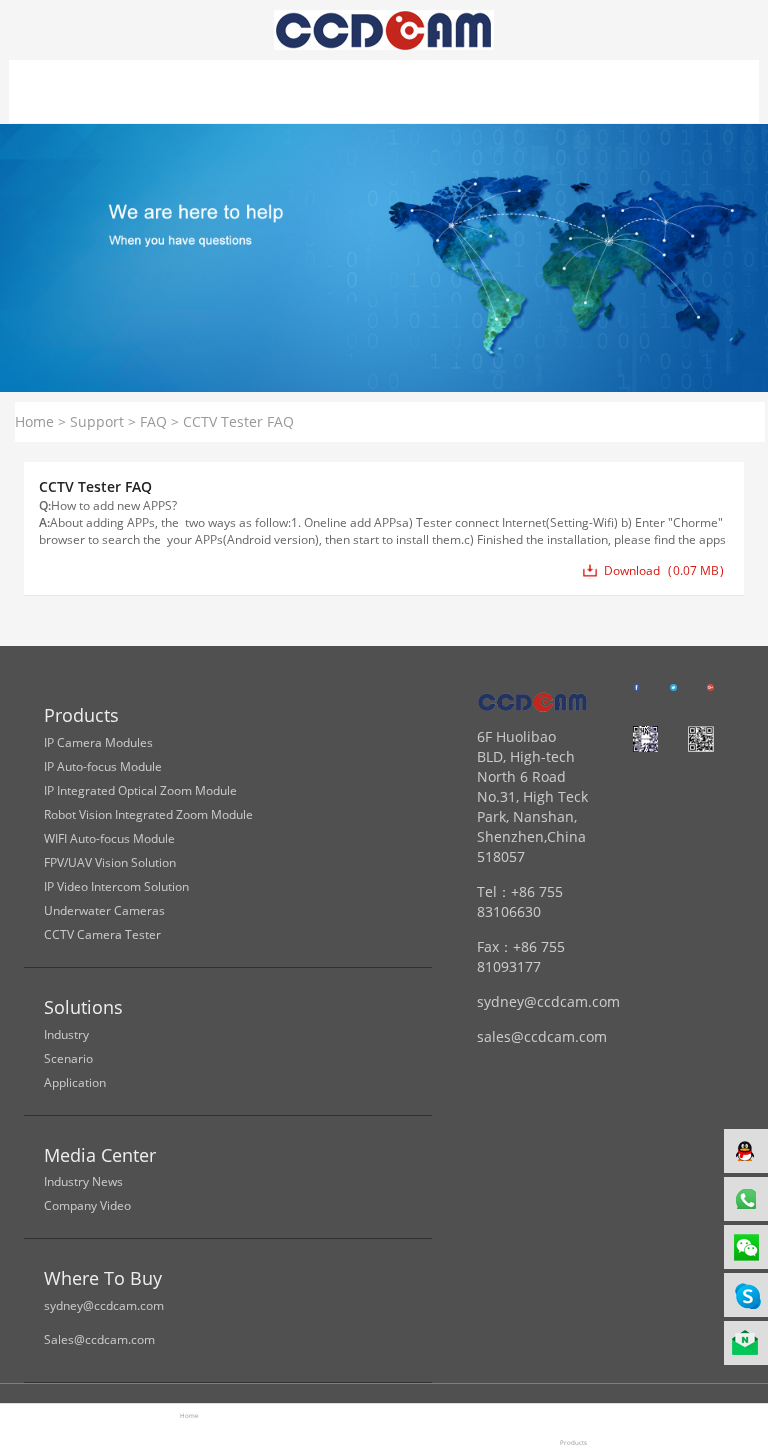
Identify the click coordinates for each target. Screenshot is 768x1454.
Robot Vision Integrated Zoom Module (148, 814)
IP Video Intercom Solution (116, 886)
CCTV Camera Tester (102, 934)
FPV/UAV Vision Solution (110, 862)
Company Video (87, 1205)
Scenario (68, 1058)
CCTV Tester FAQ (238, 421)
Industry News (83, 1181)
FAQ (153, 421)
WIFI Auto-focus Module (109, 838)
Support (97, 421)
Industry (66, 1034)
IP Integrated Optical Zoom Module (140, 790)
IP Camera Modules (98, 742)
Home (34, 421)
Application (75, 1082)
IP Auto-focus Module (103, 766)
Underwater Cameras (104, 910)
